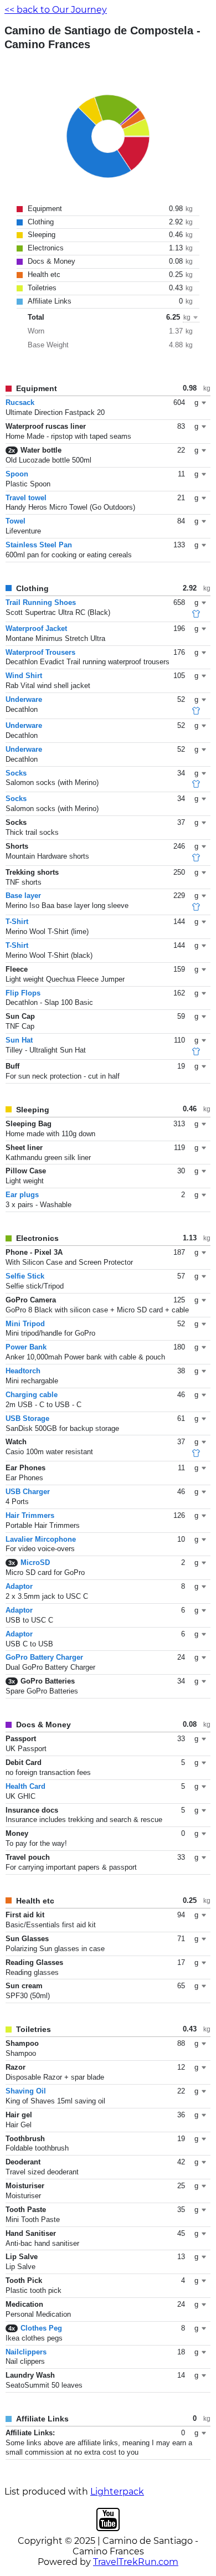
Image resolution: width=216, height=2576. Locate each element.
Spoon (17, 474)
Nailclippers (26, 2352)
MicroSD (35, 1562)
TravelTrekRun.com (136, 2562)
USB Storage (27, 1418)
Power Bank (26, 1347)
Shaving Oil (26, 2091)
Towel (16, 521)
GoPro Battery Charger (44, 1657)
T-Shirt (17, 922)
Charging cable (32, 1395)
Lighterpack (117, 2492)
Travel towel (26, 498)
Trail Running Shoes (41, 602)
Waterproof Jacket (36, 628)
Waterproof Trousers (40, 652)
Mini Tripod (25, 1324)
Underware (24, 699)
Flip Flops (23, 993)
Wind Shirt (24, 676)
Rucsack (20, 402)
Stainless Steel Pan (39, 545)
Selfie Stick (25, 1276)
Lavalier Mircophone (41, 1539)
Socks (16, 773)
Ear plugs (22, 1195)
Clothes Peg (41, 2328)
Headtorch (23, 1371)
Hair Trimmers (30, 1515)
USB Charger (28, 1492)
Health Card (25, 1786)
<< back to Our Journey (56, 10)
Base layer (23, 896)
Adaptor (19, 1586)
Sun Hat (19, 1040)
